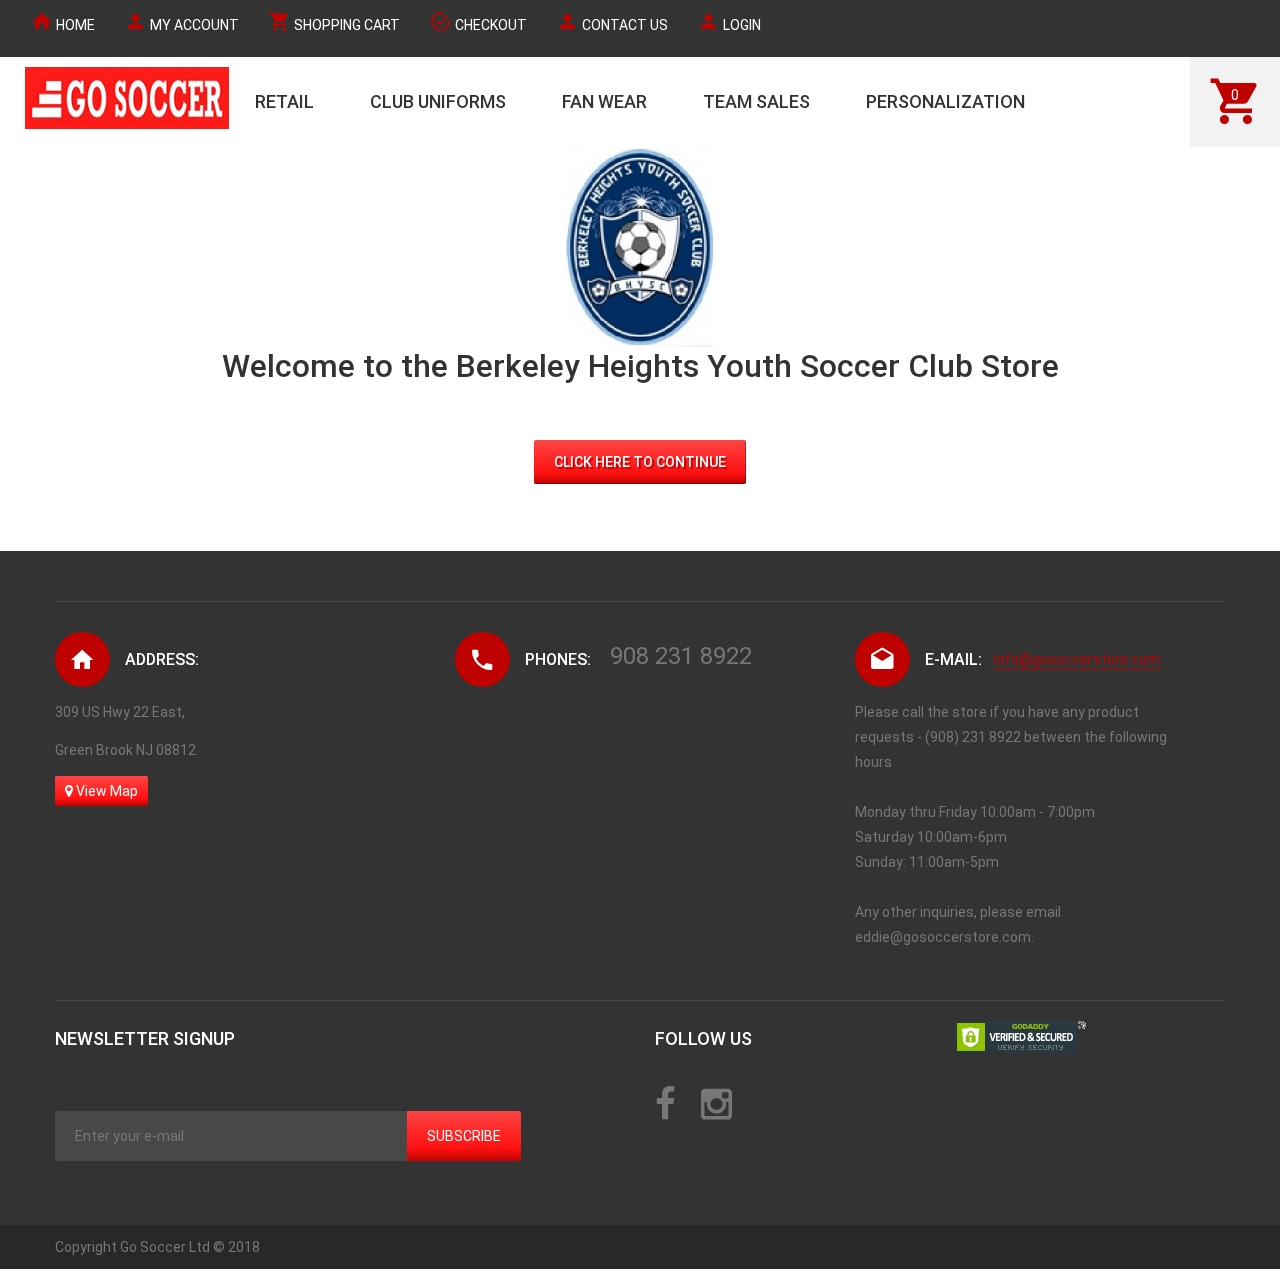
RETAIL (284, 101)
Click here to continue (640, 462)
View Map (105, 791)
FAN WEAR (604, 101)
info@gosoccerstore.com (1077, 659)
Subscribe (464, 1136)
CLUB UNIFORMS (438, 101)
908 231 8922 (681, 656)
